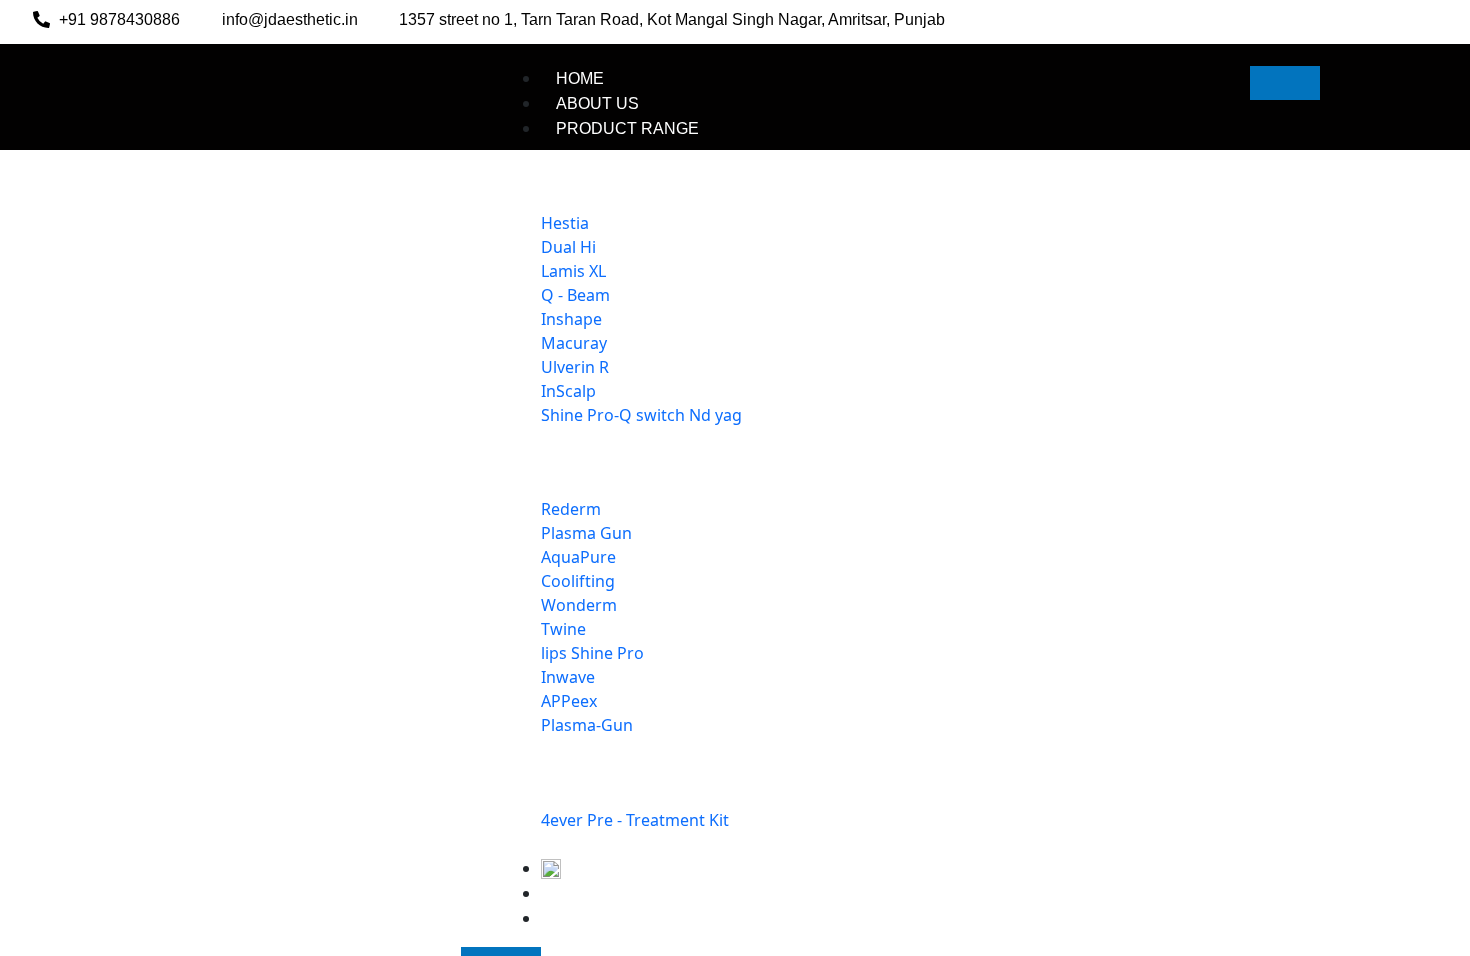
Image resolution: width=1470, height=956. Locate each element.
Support (595, 916)
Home (580, 78)
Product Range (627, 128)
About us (597, 103)
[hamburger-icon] (1285, 83)
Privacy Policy (623, 941)
